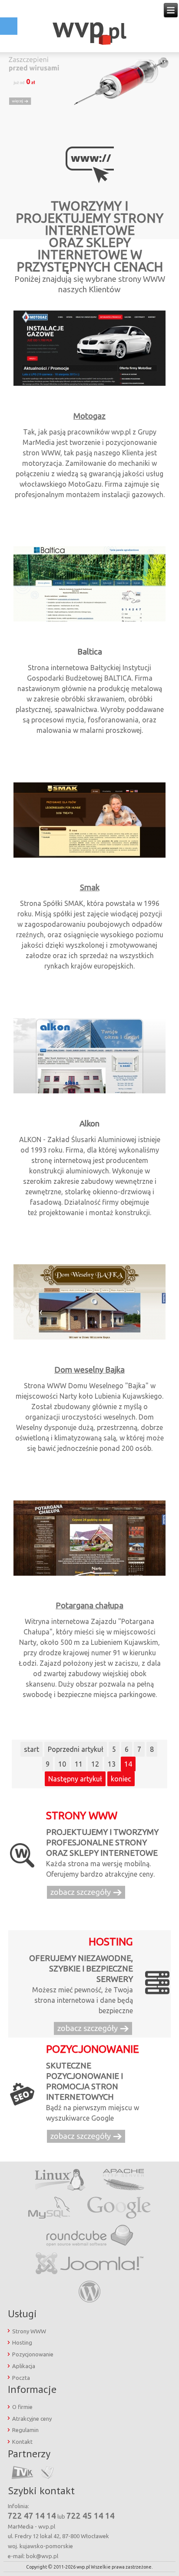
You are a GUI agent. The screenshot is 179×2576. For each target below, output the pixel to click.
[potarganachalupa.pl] (89, 1574)
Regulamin (25, 2430)
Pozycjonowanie (33, 2354)
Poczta (21, 2378)
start (31, 1749)
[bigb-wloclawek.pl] (89, 621)
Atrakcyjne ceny (32, 2419)
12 (95, 1764)
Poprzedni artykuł (76, 1749)
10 (62, 1764)
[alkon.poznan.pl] (89, 1093)
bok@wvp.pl (42, 2556)
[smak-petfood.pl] (89, 856)
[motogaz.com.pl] (89, 385)
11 (79, 1764)
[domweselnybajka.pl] (89, 1339)
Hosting (22, 2342)
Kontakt (22, 2442)
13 (112, 1764)
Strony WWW (29, 2331)
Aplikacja (24, 2366)
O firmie (22, 2407)
